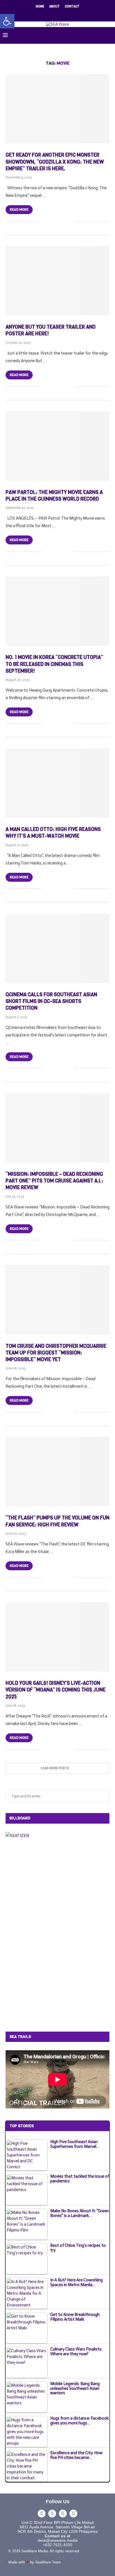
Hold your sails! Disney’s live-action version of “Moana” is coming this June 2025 (56, 1690)
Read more (19, 210)
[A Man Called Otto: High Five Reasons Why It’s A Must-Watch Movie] (57, 783)
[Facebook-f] (42, 2514)
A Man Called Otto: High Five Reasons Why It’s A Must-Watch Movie (53, 833)
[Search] (109, 35)
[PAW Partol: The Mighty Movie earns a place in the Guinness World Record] (57, 446)
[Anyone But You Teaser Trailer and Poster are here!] (57, 281)
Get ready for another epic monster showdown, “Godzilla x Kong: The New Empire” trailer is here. (55, 162)
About (54, 7)
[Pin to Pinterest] (64, 221)
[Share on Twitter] (58, 221)
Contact (72, 7)
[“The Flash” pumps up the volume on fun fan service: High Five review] (57, 1472)
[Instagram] (54, 14)
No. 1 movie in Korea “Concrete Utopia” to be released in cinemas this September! (54, 664)
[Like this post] (45, 221)
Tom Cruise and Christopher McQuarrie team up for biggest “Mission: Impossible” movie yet (56, 1353)
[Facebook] (39, 14)
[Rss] (76, 14)
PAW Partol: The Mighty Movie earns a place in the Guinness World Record (54, 496)
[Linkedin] (61, 14)
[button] (7, 21)
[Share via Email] (70, 221)
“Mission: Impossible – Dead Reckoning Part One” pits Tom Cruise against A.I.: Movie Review (54, 1181)
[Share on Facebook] (52, 221)
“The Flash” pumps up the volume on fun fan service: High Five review (57, 1521)
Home (40, 7)
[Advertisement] (47, 1934)
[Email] (68, 14)
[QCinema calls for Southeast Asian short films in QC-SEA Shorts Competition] (57, 948)
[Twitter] (47, 14)
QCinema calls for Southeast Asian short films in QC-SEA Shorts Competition (51, 1001)
